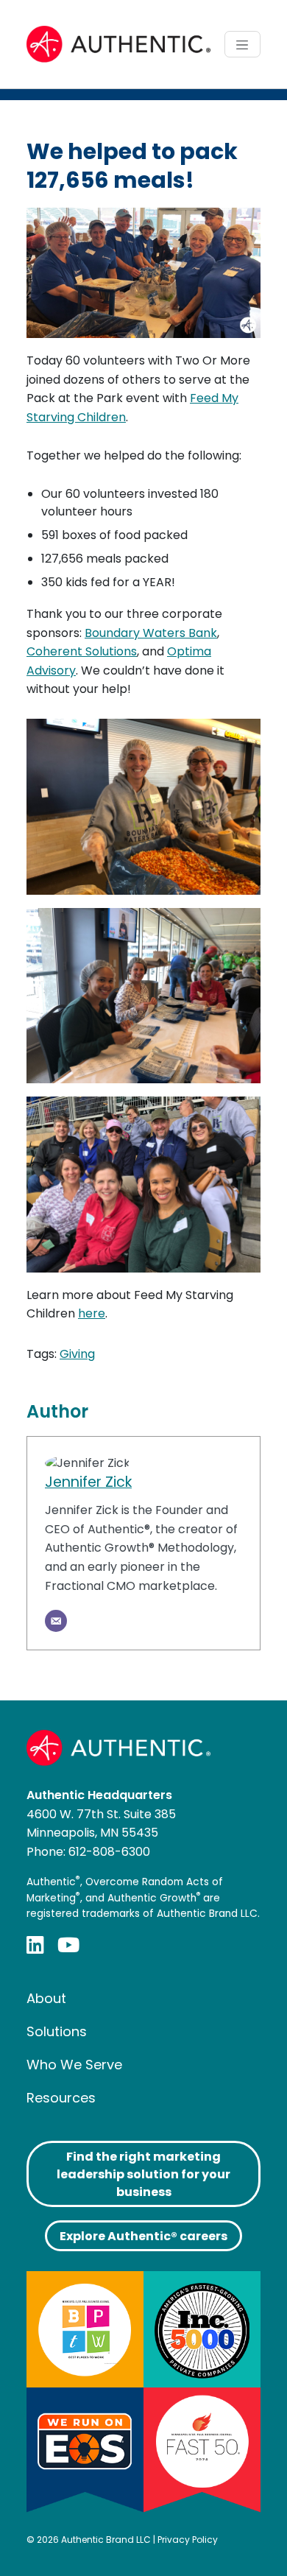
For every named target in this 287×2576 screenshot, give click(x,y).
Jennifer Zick (88, 1482)
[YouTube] (68, 1945)
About (46, 1998)
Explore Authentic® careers (143, 2236)
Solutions (57, 2031)
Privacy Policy (188, 2540)
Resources (61, 2098)
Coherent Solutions (82, 651)
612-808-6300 (109, 1852)
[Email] (56, 1621)
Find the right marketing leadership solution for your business (143, 2174)
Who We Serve (74, 2065)
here (92, 1313)
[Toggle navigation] (242, 44)
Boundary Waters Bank (151, 633)
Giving (77, 1354)
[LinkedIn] (35, 1945)
